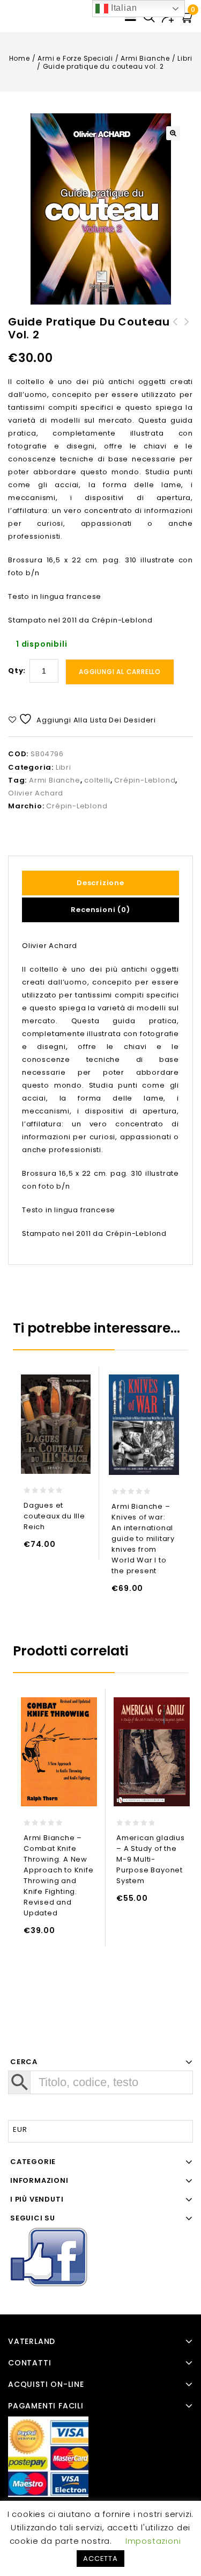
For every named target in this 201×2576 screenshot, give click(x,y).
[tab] (100, 883)
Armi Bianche (145, 58)
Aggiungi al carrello (120, 672)
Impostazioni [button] (153, 2541)
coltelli (97, 780)
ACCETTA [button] (100, 2559)
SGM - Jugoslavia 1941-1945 (175, 328)
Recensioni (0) (100, 910)
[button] (173, 133)
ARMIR (187, 328)
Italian (122, 8)
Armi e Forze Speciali (75, 58)
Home (20, 58)
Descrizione (100, 883)
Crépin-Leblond (145, 780)
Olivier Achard (36, 793)
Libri (185, 58)
